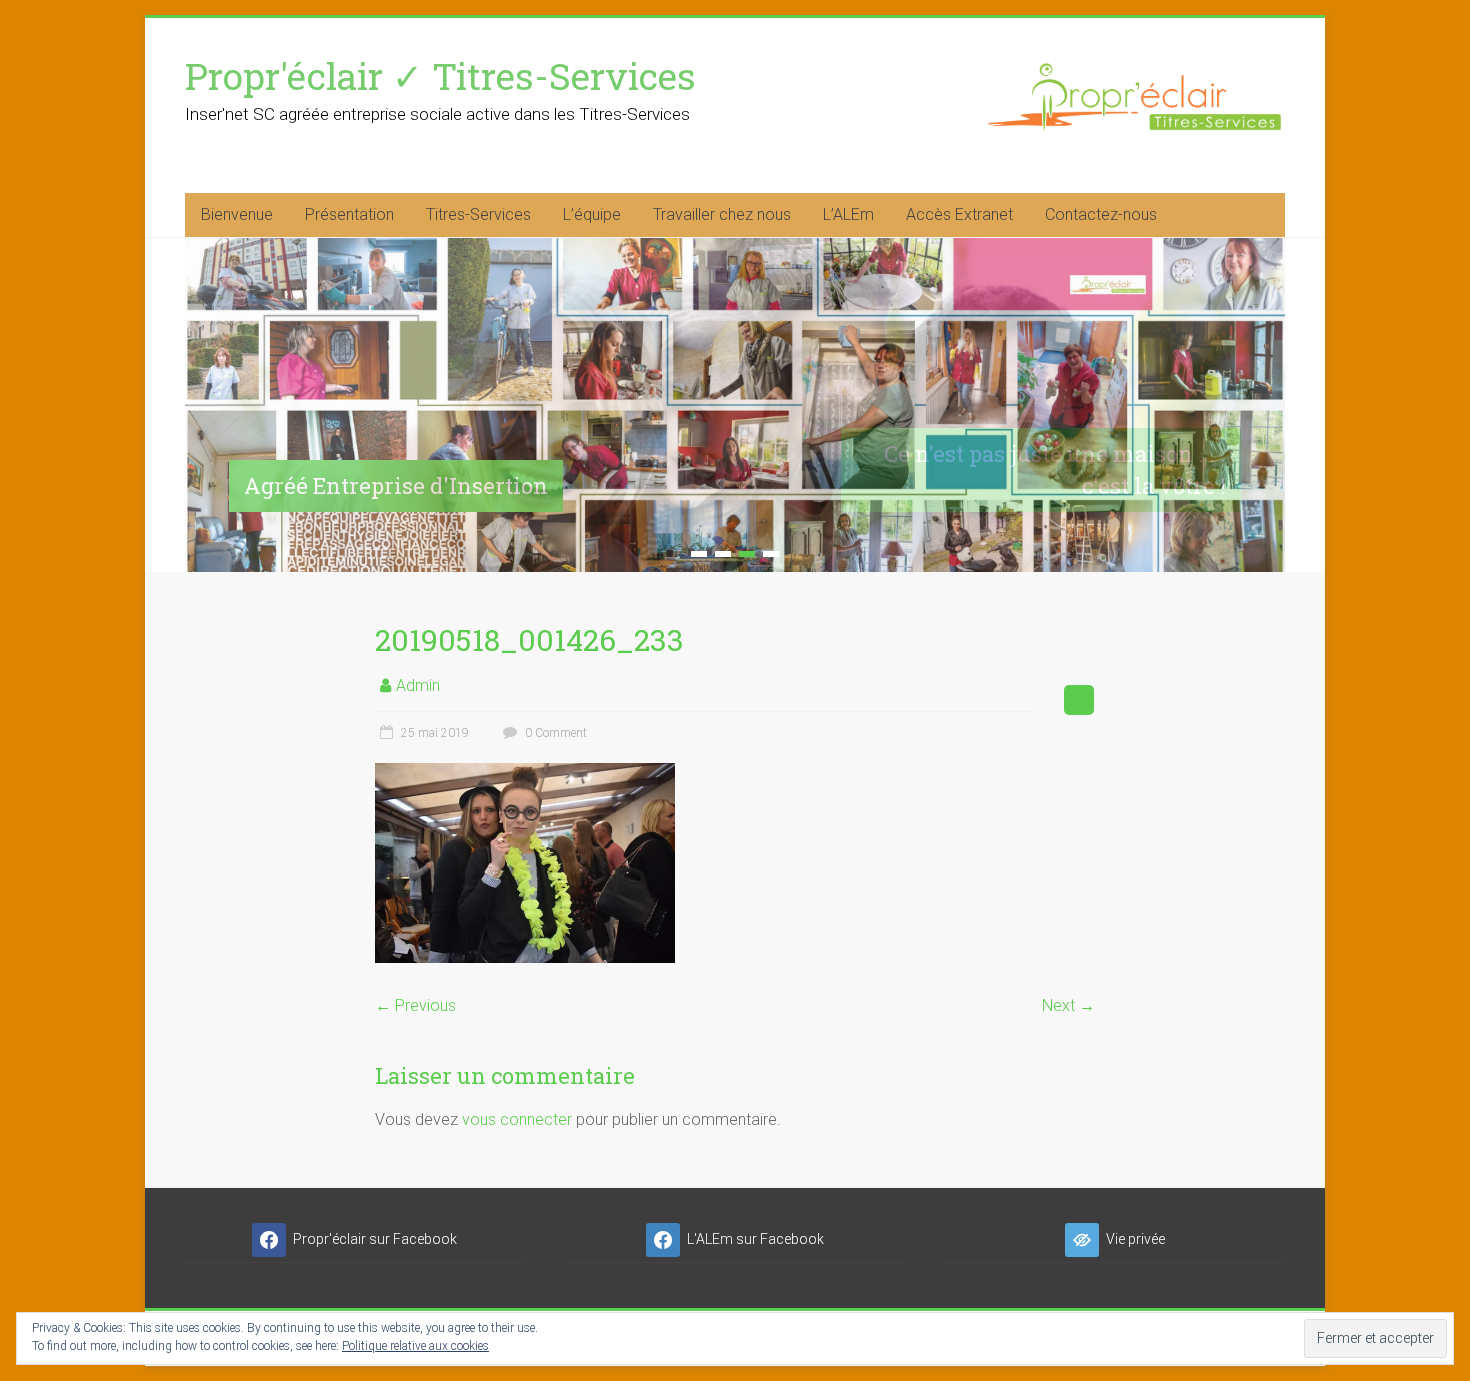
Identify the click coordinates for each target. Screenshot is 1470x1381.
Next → (1068, 1005)
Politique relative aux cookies (415, 1346)
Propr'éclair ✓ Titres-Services (440, 75)
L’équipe (592, 214)
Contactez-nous (1101, 214)
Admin (418, 685)
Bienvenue (237, 214)
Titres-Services (478, 214)
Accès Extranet (959, 214)
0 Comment (554, 733)
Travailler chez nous (722, 214)
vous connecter (517, 1119)
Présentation (349, 214)
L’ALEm (848, 214)
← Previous (415, 1005)
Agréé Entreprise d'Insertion (396, 485)
